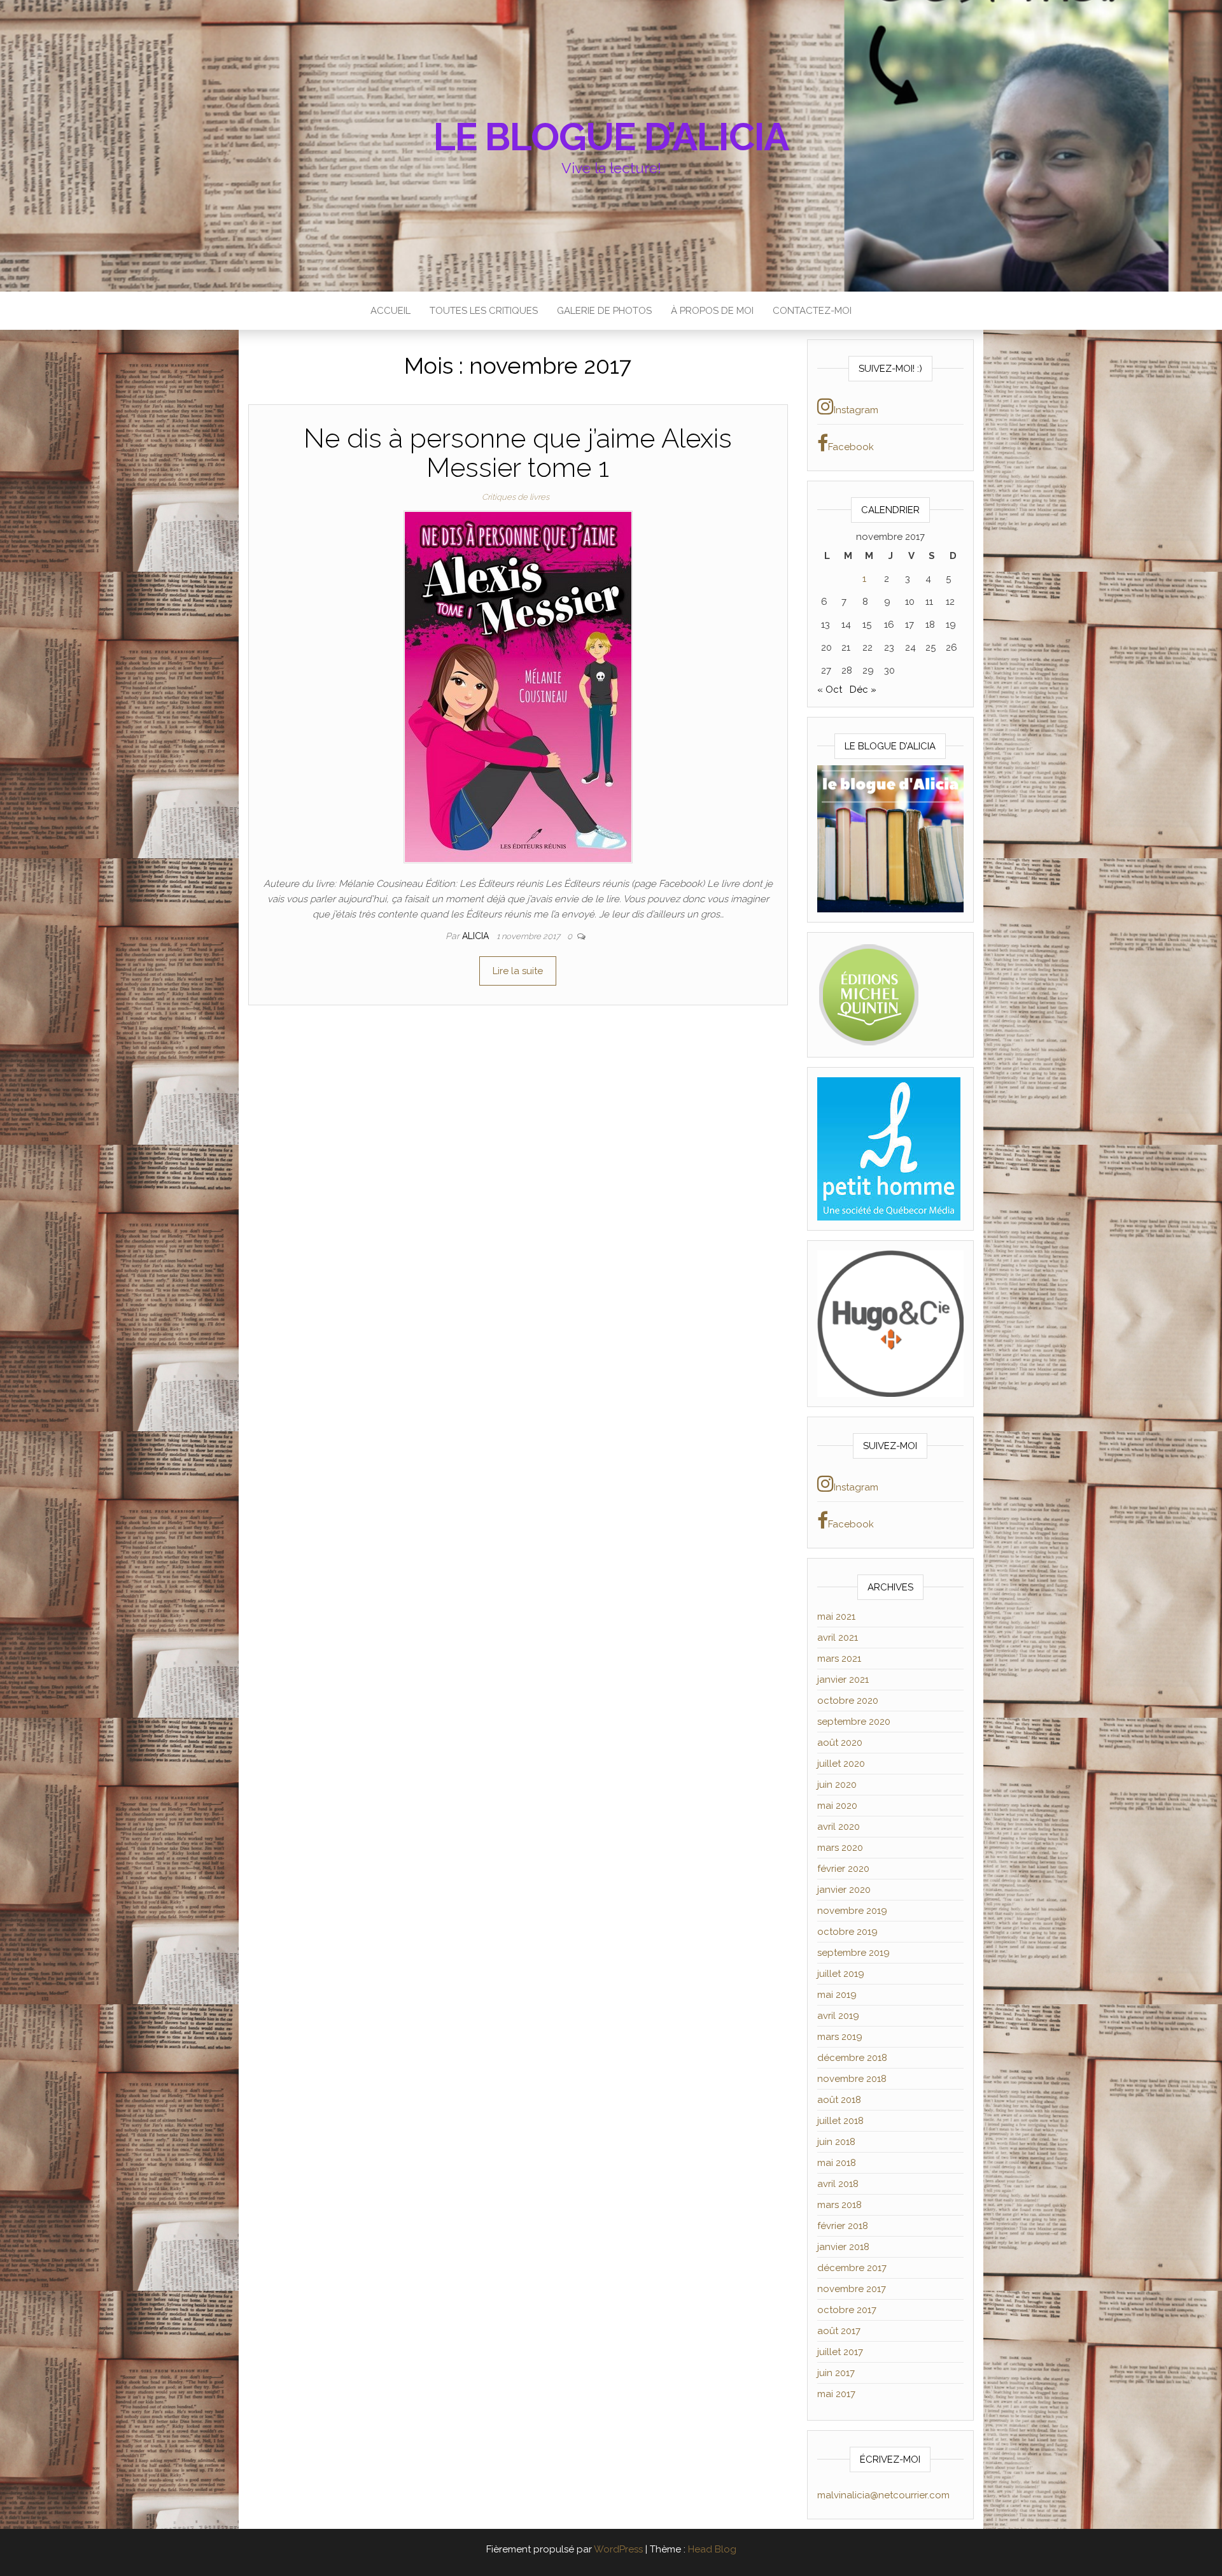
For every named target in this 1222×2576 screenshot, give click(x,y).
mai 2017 (836, 2394)
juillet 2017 (840, 2352)
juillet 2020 (841, 1764)
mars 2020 (840, 1848)
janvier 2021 (843, 1680)
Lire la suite (518, 971)
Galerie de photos (604, 311)
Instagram (856, 410)
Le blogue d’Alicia (611, 137)
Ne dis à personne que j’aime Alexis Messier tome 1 (518, 453)
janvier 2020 (844, 1890)
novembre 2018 (852, 2079)
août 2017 (839, 2331)
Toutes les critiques (484, 311)
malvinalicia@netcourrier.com (883, 2495)
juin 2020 (837, 1785)
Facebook (851, 447)
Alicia (477, 936)
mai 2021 (836, 1617)
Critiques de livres (516, 497)
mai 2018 (837, 2163)
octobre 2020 (848, 1701)
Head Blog (712, 2549)
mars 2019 (840, 2037)
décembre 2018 (852, 2058)
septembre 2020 (854, 1722)
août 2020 (840, 1743)
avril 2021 (838, 1638)
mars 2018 (839, 2205)
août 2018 (839, 2100)
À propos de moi (712, 311)
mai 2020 (837, 1806)
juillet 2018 (840, 2121)
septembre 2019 (853, 1953)
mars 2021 (839, 1659)
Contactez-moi (812, 311)
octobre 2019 (847, 1932)
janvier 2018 (843, 2247)
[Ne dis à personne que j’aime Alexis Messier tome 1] (518, 686)
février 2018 (843, 2226)
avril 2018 (838, 2184)
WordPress (618, 2549)
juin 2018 (836, 2142)
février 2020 (843, 1869)
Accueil (390, 311)
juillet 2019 (841, 1974)
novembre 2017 (852, 2289)
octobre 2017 (847, 2310)
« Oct (830, 690)
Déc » (863, 690)
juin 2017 (836, 2373)
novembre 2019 (852, 1911)
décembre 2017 (852, 2268)
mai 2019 (837, 1995)
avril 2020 (839, 1827)
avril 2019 (838, 2016)
